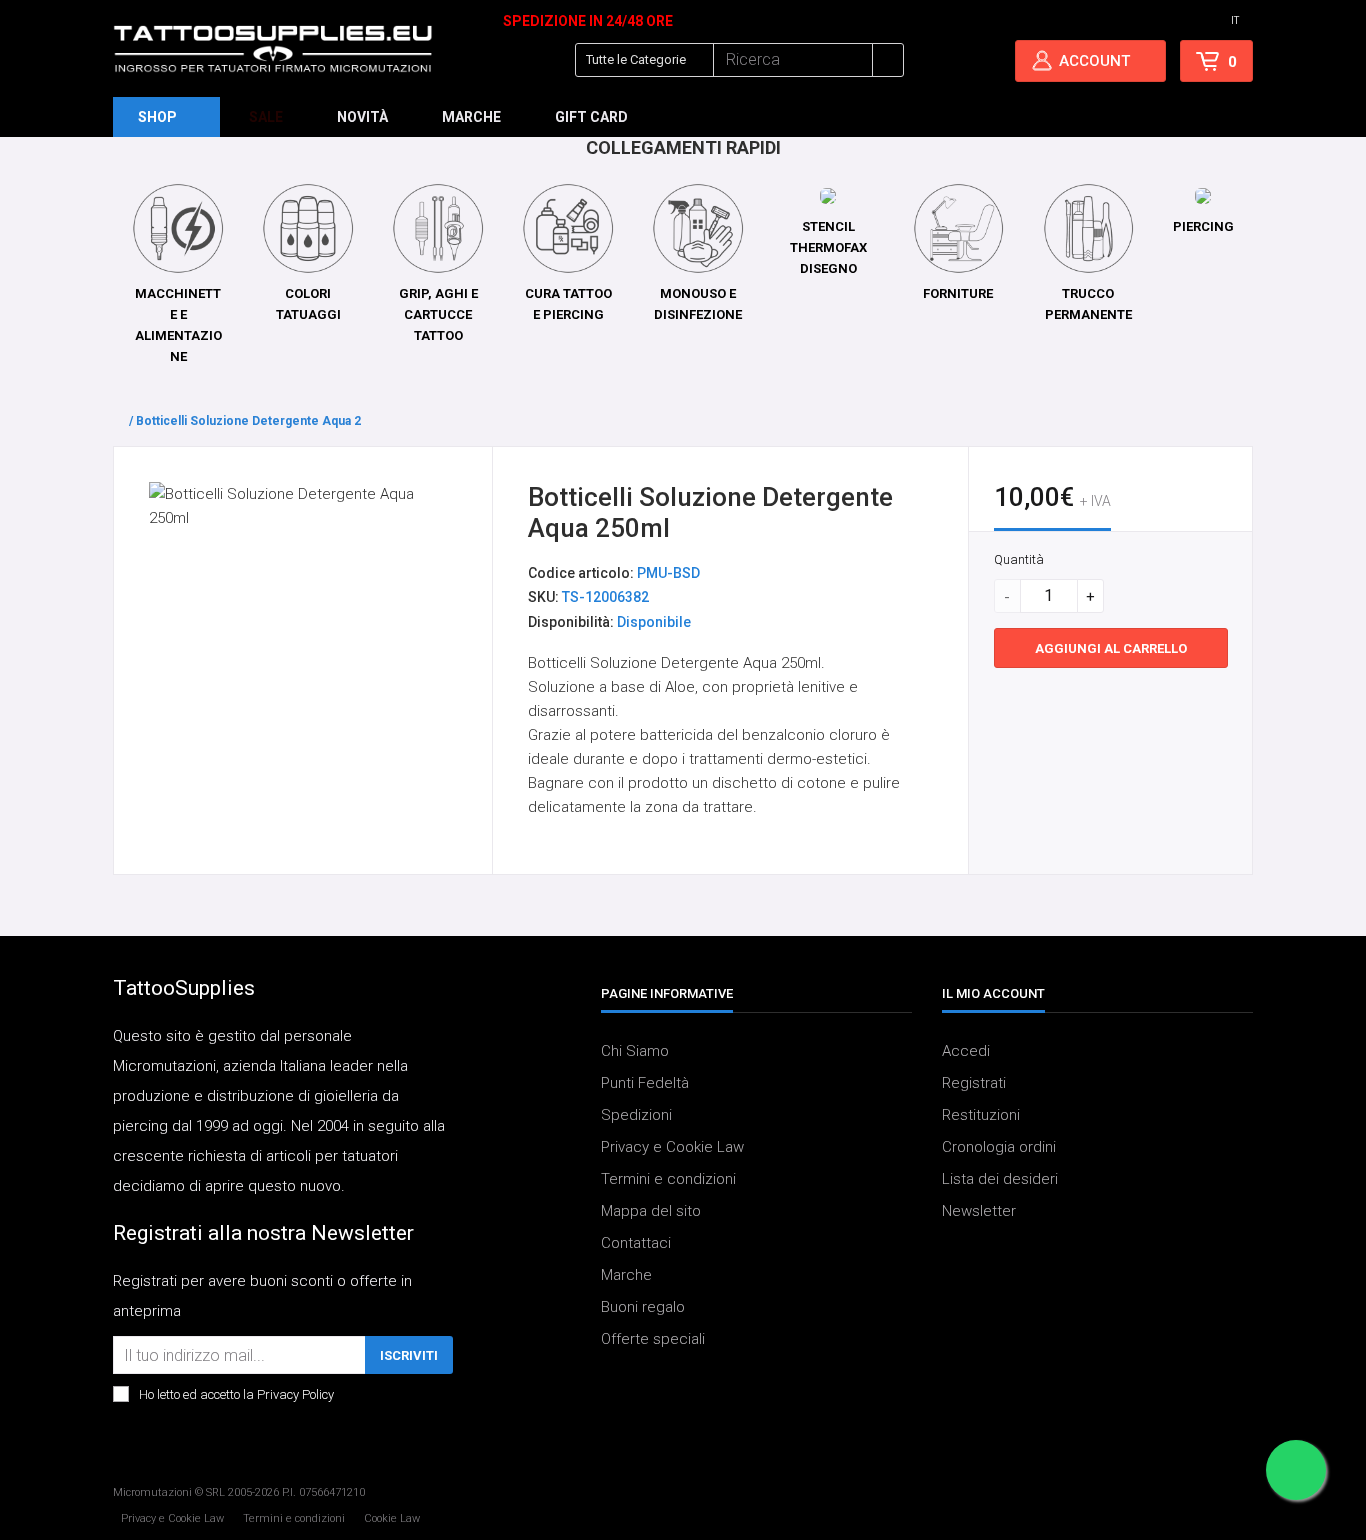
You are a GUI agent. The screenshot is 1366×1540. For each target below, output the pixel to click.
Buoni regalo (643, 1308)
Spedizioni (636, 1116)
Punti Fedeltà (645, 1084)
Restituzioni (981, 1116)
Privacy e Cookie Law (672, 1148)
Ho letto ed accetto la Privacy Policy (236, 1395)
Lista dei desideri (1000, 1180)
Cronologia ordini (999, 1148)
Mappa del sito (651, 1212)
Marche (626, 1276)
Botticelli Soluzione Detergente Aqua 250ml (262, 421)
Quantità (1019, 559)
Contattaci (636, 1244)
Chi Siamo (635, 1052)
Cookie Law (392, 1518)
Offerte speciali (653, 1340)
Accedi (966, 1052)
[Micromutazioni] (273, 49)
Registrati (974, 1084)
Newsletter (979, 1212)
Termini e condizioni (668, 1180)
